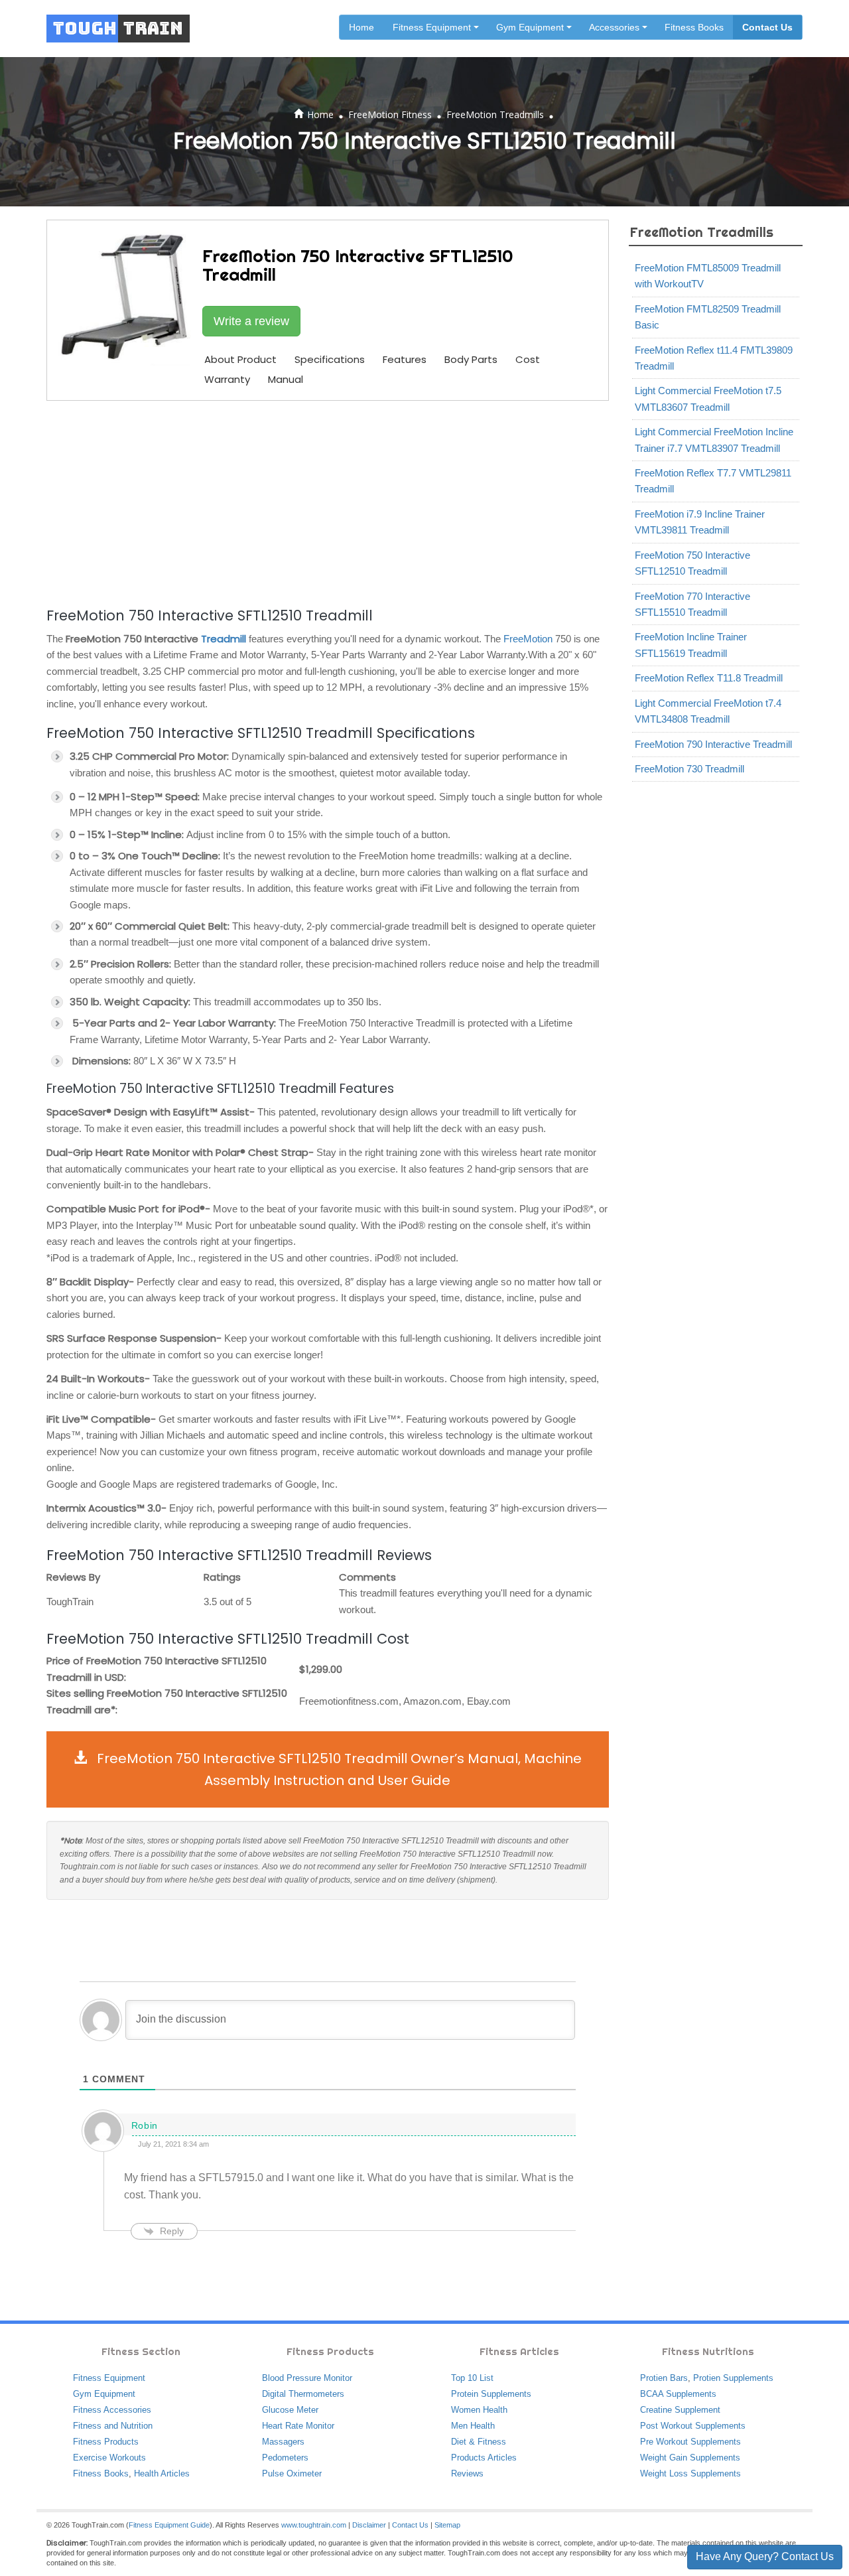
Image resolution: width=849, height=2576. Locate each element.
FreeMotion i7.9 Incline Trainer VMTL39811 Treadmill (700, 522)
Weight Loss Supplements (690, 2473)
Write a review (251, 321)
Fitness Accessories (112, 2410)
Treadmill (224, 639)
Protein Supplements (491, 2394)
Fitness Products (106, 2442)
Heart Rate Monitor (298, 2426)
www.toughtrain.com (314, 2525)
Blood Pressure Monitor (307, 2378)
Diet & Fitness (479, 2442)
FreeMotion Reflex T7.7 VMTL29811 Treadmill (713, 481)
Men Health (473, 2426)
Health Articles (162, 2473)
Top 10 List (472, 2378)
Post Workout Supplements (693, 2426)
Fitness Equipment (109, 2378)
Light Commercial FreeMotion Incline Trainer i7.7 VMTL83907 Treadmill (714, 440)
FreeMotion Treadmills (495, 114)
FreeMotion (528, 639)
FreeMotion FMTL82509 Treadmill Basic (708, 317)
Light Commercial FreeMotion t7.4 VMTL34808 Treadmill (708, 711)
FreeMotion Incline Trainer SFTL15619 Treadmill (691, 645)
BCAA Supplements (678, 2394)
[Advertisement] (328, 502)
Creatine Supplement (680, 2410)
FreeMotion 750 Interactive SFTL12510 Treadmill (692, 563)
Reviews (467, 2473)
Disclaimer (369, 2525)
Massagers (283, 2442)
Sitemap (447, 2525)
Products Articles (484, 2458)
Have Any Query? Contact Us (765, 2556)
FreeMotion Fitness (390, 114)
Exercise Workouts (109, 2458)
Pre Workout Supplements (690, 2442)
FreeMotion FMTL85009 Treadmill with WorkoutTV (708, 276)
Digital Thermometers (303, 2394)
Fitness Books (694, 27)
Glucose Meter (290, 2410)
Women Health (479, 2410)
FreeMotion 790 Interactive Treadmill (713, 744)
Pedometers (285, 2458)
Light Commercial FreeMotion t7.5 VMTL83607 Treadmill (708, 398)
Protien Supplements (733, 2378)
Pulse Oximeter (292, 2473)
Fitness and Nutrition (113, 2426)
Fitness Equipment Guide (169, 2525)
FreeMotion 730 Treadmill (689, 769)
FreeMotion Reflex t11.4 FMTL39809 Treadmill (714, 358)
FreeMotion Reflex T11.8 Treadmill (709, 678)
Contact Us (767, 27)
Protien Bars (664, 2378)
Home (361, 27)
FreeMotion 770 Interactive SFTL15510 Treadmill (692, 604)
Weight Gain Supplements (690, 2458)
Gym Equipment (104, 2394)
